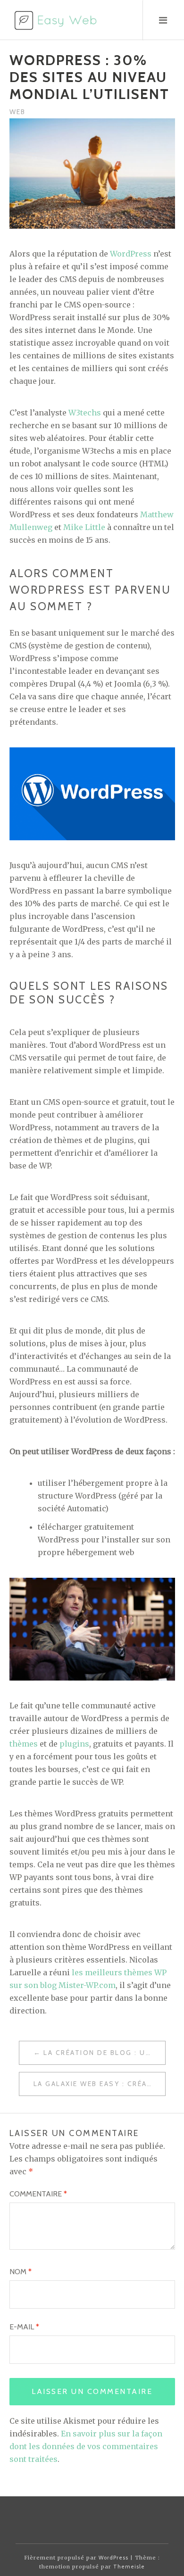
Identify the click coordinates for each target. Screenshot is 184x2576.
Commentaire (38, 2194)
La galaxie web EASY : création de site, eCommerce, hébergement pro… (99, 2084)
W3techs (85, 413)
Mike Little (84, 527)
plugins (74, 1744)
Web (17, 112)
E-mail (24, 2327)
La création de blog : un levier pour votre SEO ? (104, 2053)
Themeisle (129, 2567)
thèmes (24, 1744)
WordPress (131, 254)
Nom (21, 2272)
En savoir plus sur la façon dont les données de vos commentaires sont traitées (86, 2446)
